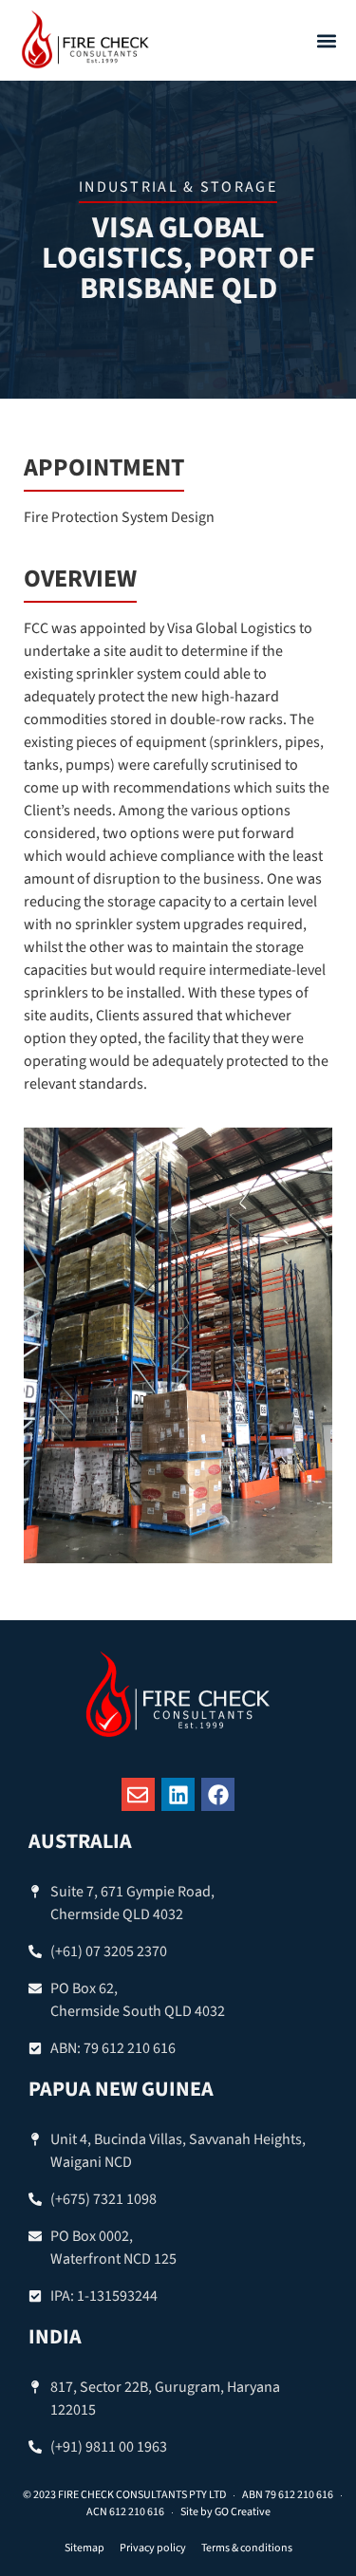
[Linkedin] (178, 1794)
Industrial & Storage (178, 187)
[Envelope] (138, 1794)
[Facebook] (218, 1794)
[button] (326, 40)
